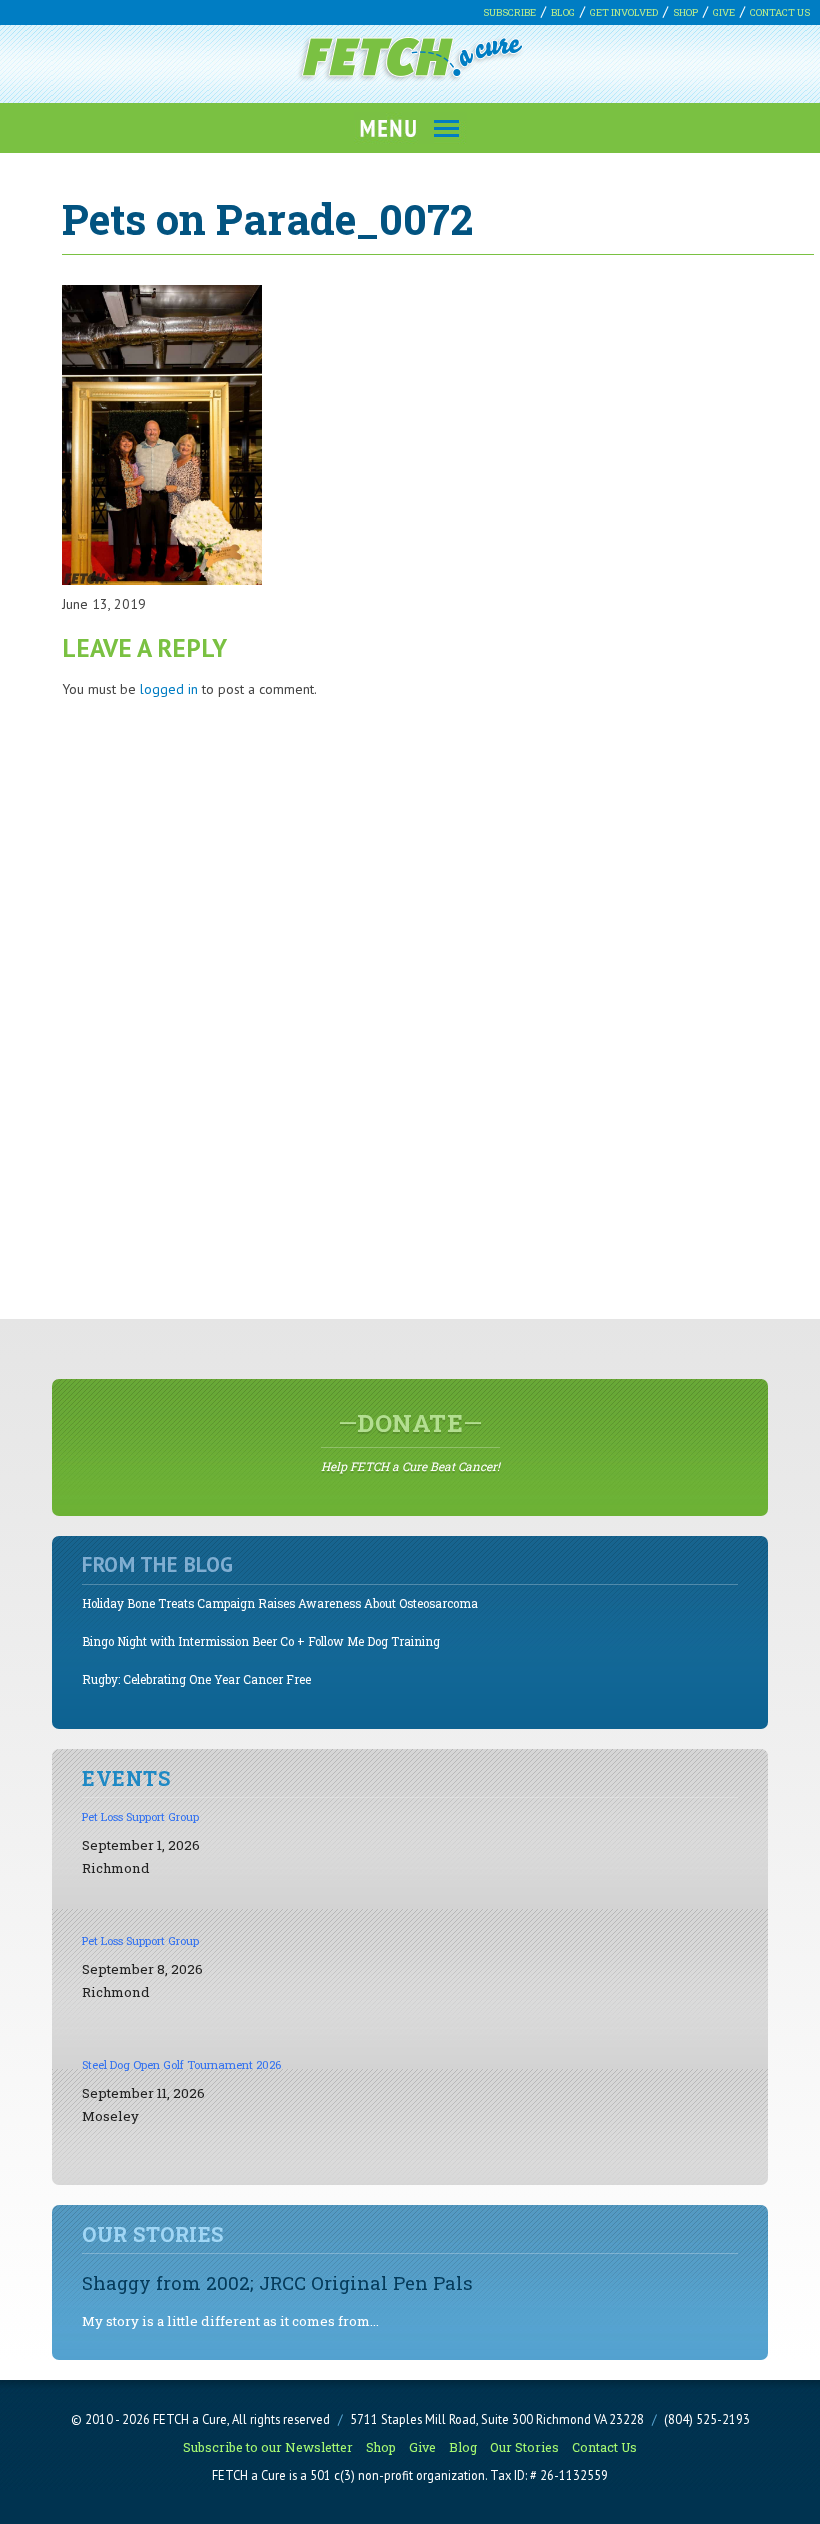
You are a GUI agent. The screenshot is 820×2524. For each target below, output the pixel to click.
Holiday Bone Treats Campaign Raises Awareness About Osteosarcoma (280, 1603)
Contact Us (780, 12)
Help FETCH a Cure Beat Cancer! (410, 1441)
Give (724, 12)
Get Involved (624, 12)
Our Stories (524, 2447)
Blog (563, 12)
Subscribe (509, 12)
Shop (685, 12)
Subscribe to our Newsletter (268, 2447)
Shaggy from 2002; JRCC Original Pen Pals (277, 2282)
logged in (169, 689)
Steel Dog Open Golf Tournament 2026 (181, 2064)
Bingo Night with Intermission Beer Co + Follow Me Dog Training (261, 1641)
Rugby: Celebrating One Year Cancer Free (196, 1679)
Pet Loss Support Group (140, 1816)
